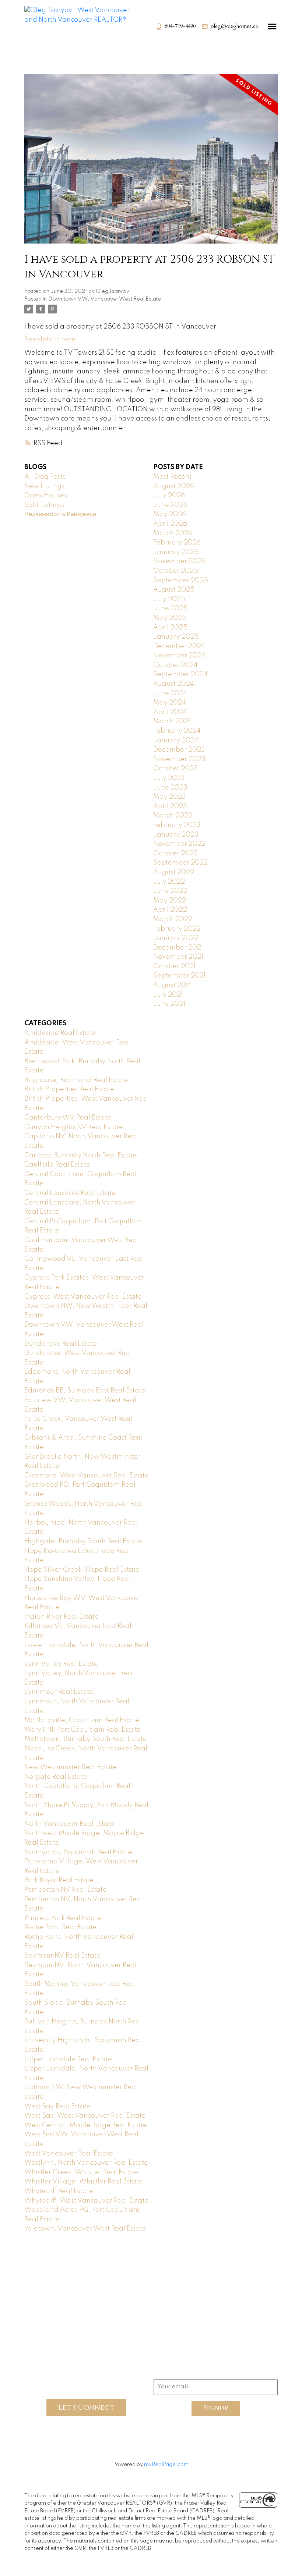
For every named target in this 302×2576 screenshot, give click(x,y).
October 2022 (175, 854)
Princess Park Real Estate (63, 1918)
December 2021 (178, 948)
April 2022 (170, 910)
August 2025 (174, 590)
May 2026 (170, 514)
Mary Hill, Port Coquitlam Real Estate (83, 1730)
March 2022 (173, 919)
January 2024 (176, 741)
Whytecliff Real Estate (59, 2191)
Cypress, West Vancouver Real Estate (83, 1297)
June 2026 (170, 505)
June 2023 (170, 788)
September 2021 (179, 976)
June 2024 (170, 693)
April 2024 (170, 712)
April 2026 (170, 524)
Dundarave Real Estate (61, 1344)
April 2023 (170, 806)
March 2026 (173, 533)
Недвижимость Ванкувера (60, 514)
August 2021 (173, 985)
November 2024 (179, 656)
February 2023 (177, 825)
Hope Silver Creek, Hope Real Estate (82, 1570)
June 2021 (169, 1004)
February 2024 (177, 731)
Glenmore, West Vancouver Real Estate (87, 1476)
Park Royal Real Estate (59, 1880)
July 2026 (169, 496)
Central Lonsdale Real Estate (70, 1193)
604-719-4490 (180, 26)
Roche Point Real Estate (61, 1927)
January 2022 (176, 938)
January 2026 (176, 552)
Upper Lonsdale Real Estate (68, 2059)
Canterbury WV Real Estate (68, 1118)
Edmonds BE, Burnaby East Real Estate (85, 1391)
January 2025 (176, 637)
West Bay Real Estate (57, 2107)
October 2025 (176, 571)
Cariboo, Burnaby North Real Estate (81, 1156)
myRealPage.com (166, 2465)
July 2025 (169, 599)
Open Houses (46, 496)
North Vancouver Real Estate (69, 1824)
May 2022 (170, 901)
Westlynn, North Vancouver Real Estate (86, 2163)
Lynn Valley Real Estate (61, 1664)
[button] (175, 26)
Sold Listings (44, 505)
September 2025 (181, 581)
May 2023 (170, 797)
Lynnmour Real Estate (59, 1692)
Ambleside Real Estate (60, 1033)
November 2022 (179, 844)
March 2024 (173, 721)
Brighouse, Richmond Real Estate (76, 1080)
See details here (50, 340)
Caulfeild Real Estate (57, 1165)
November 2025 (180, 561)
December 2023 (179, 750)
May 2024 (170, 703)
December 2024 (179, 646)
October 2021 (174, 966)
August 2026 (174, 486)
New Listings (44, 486)
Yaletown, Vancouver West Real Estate (85, 2229)
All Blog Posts (45, 477)
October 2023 (175, 769)
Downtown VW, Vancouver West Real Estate (105, 299)
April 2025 (170, 628)
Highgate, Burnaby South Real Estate (83, 1541)
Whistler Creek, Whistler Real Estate (81, 2172)
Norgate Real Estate (56, 1777)
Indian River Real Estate (62, 1617)
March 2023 (173, 816)
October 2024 (175, 665)
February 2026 (177, 543)
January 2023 (176, 835)
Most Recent (172, 477)
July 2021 (168, 995)
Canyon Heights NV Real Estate (74, 1127)
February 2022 (177, 929)
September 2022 (180, 863)
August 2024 (174, 684)
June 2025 (171, 608)
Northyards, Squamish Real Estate (78, 1852)
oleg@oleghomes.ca (234, 26)
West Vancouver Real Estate (69, 2154)
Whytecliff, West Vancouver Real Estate (87, 2201)
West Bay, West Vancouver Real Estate (85, 2116)
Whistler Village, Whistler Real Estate (83, 2182)
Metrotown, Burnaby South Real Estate (86, 1739)
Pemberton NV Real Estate (66, 1890)
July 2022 (169, 882)
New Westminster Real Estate (71, 1767)
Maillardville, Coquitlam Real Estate (82, 1720)
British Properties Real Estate (69, 1089)
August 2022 (174, 872)
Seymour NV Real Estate (62, 1956)
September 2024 (180, 674)
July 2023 (169, 778)
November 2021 (178, 957)
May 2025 (170, 618)
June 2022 (170, 891)
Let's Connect (86, 2407)
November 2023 (179, 759)
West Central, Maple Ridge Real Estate (86, 2125)
